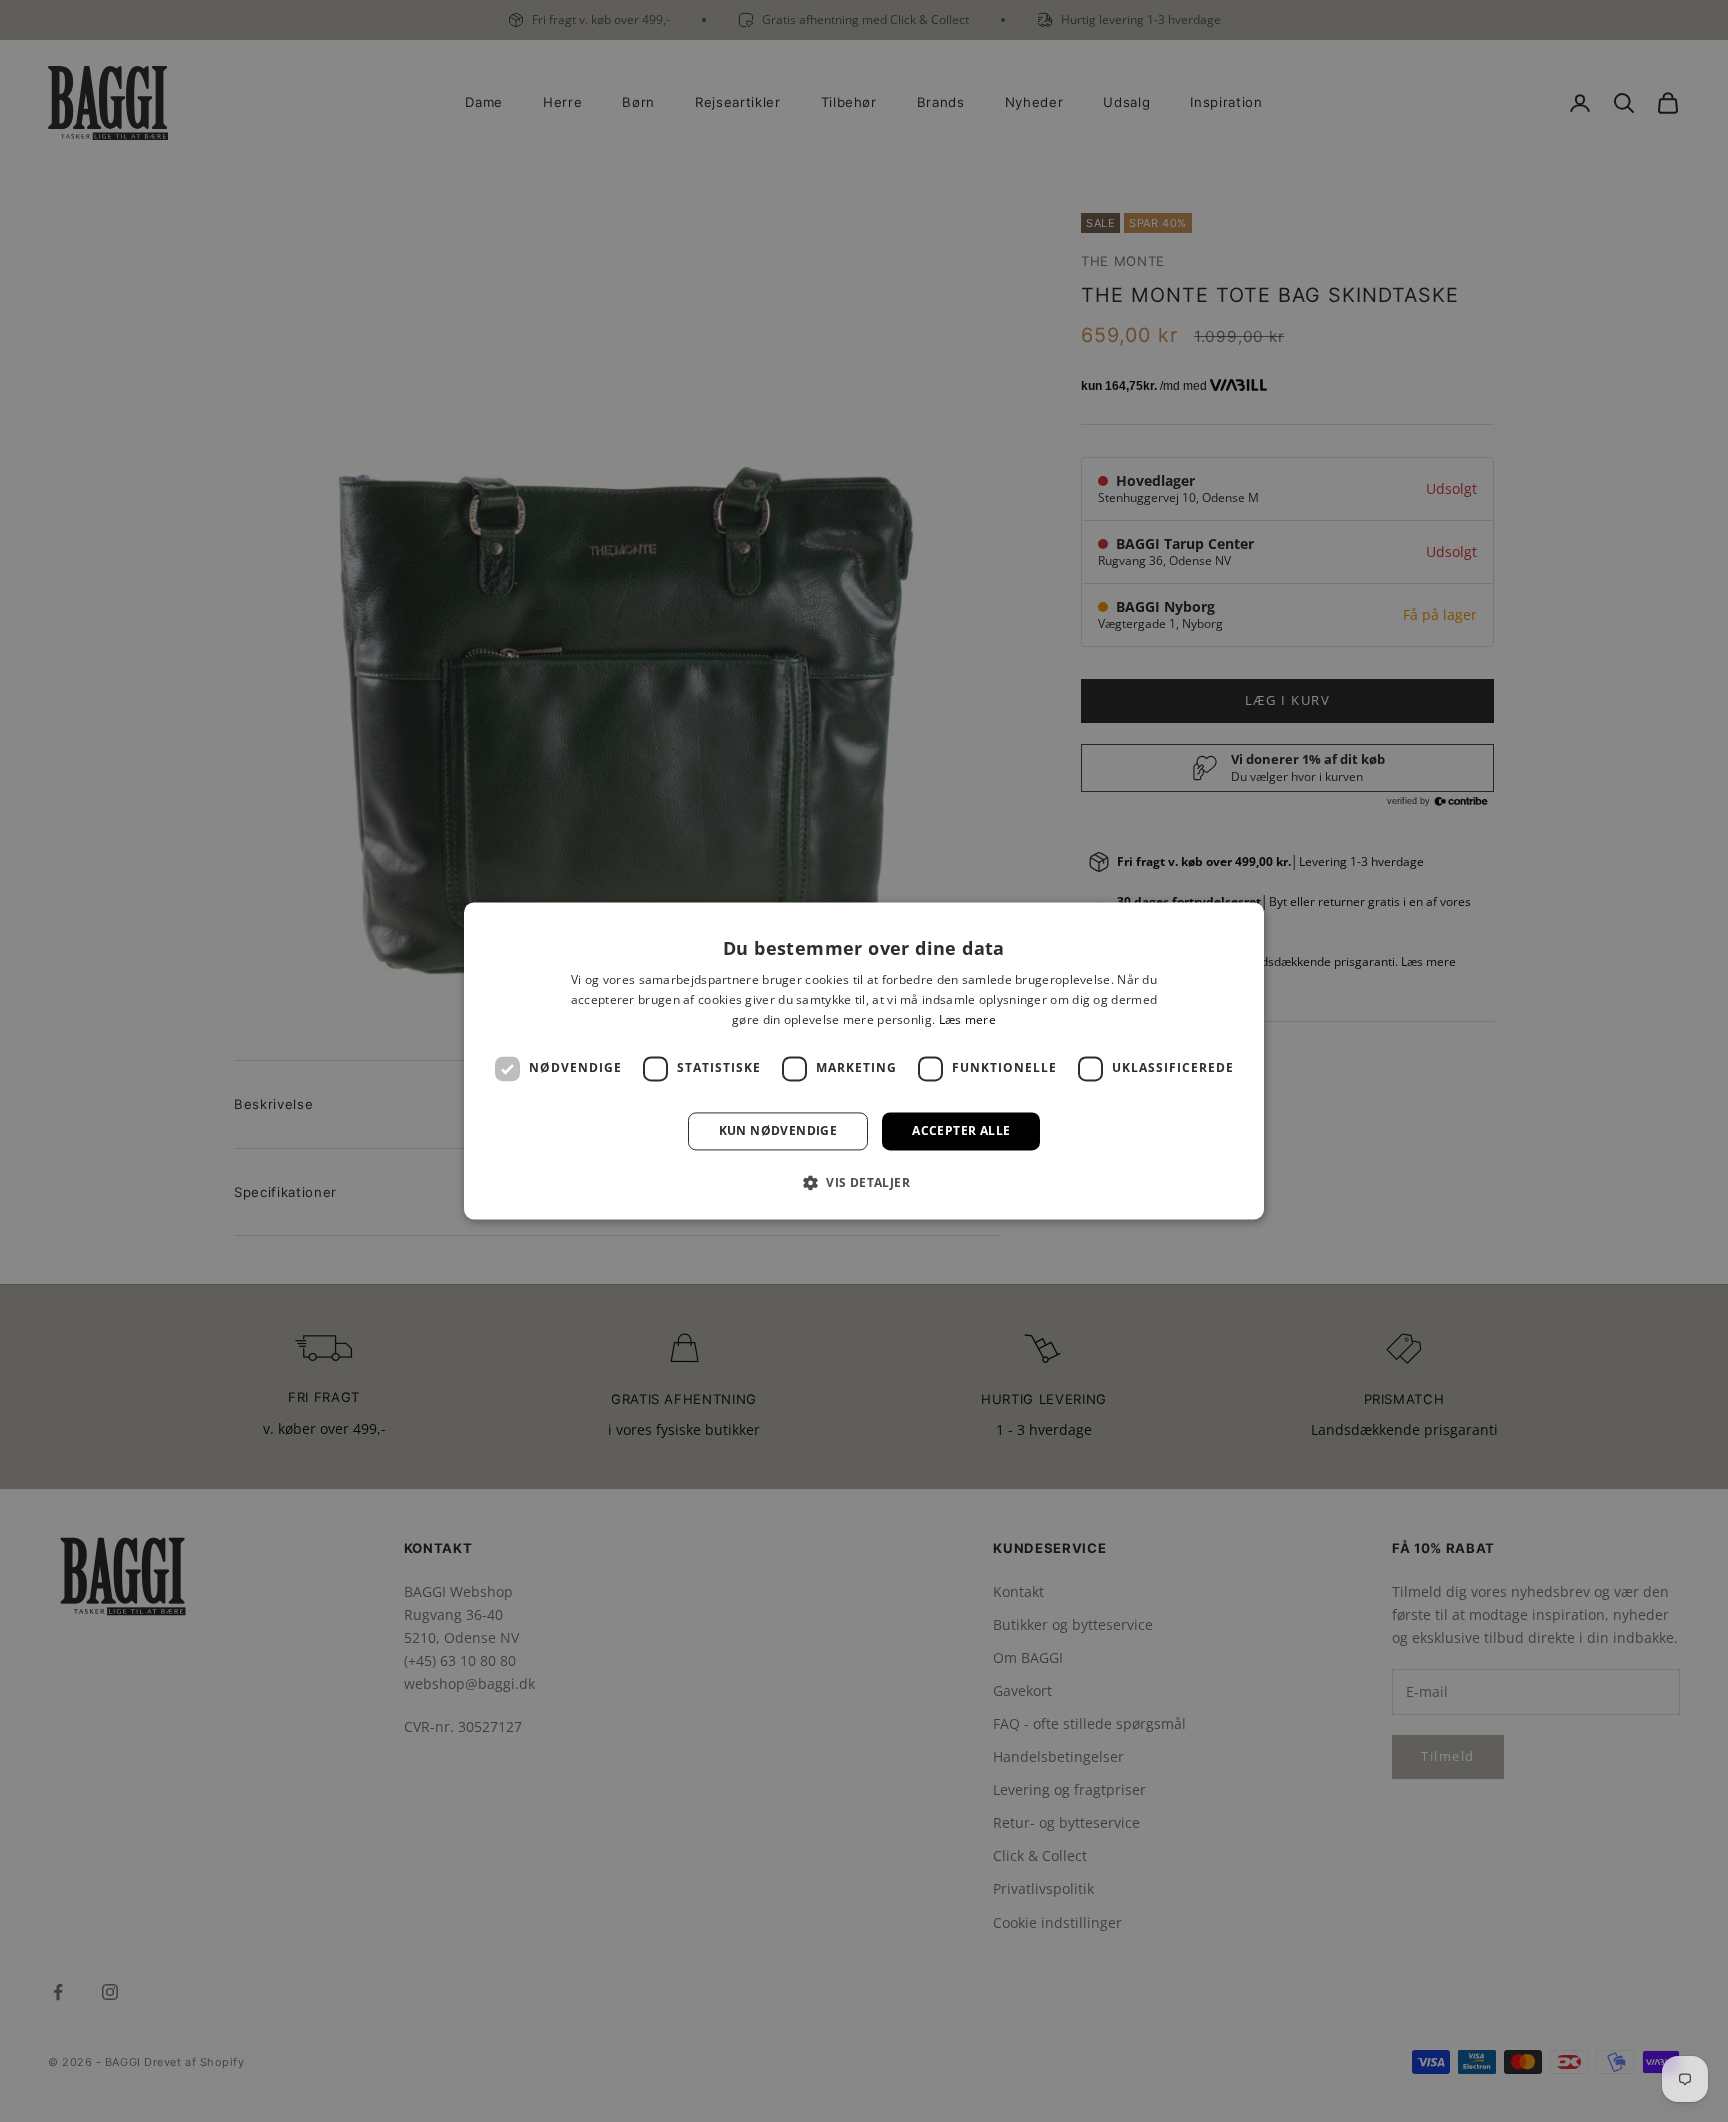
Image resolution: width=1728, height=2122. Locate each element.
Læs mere (967, 1019)
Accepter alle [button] (961, 1130)
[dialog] (864, 1060)
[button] (864, 1183)
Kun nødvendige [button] (778, 1130)
